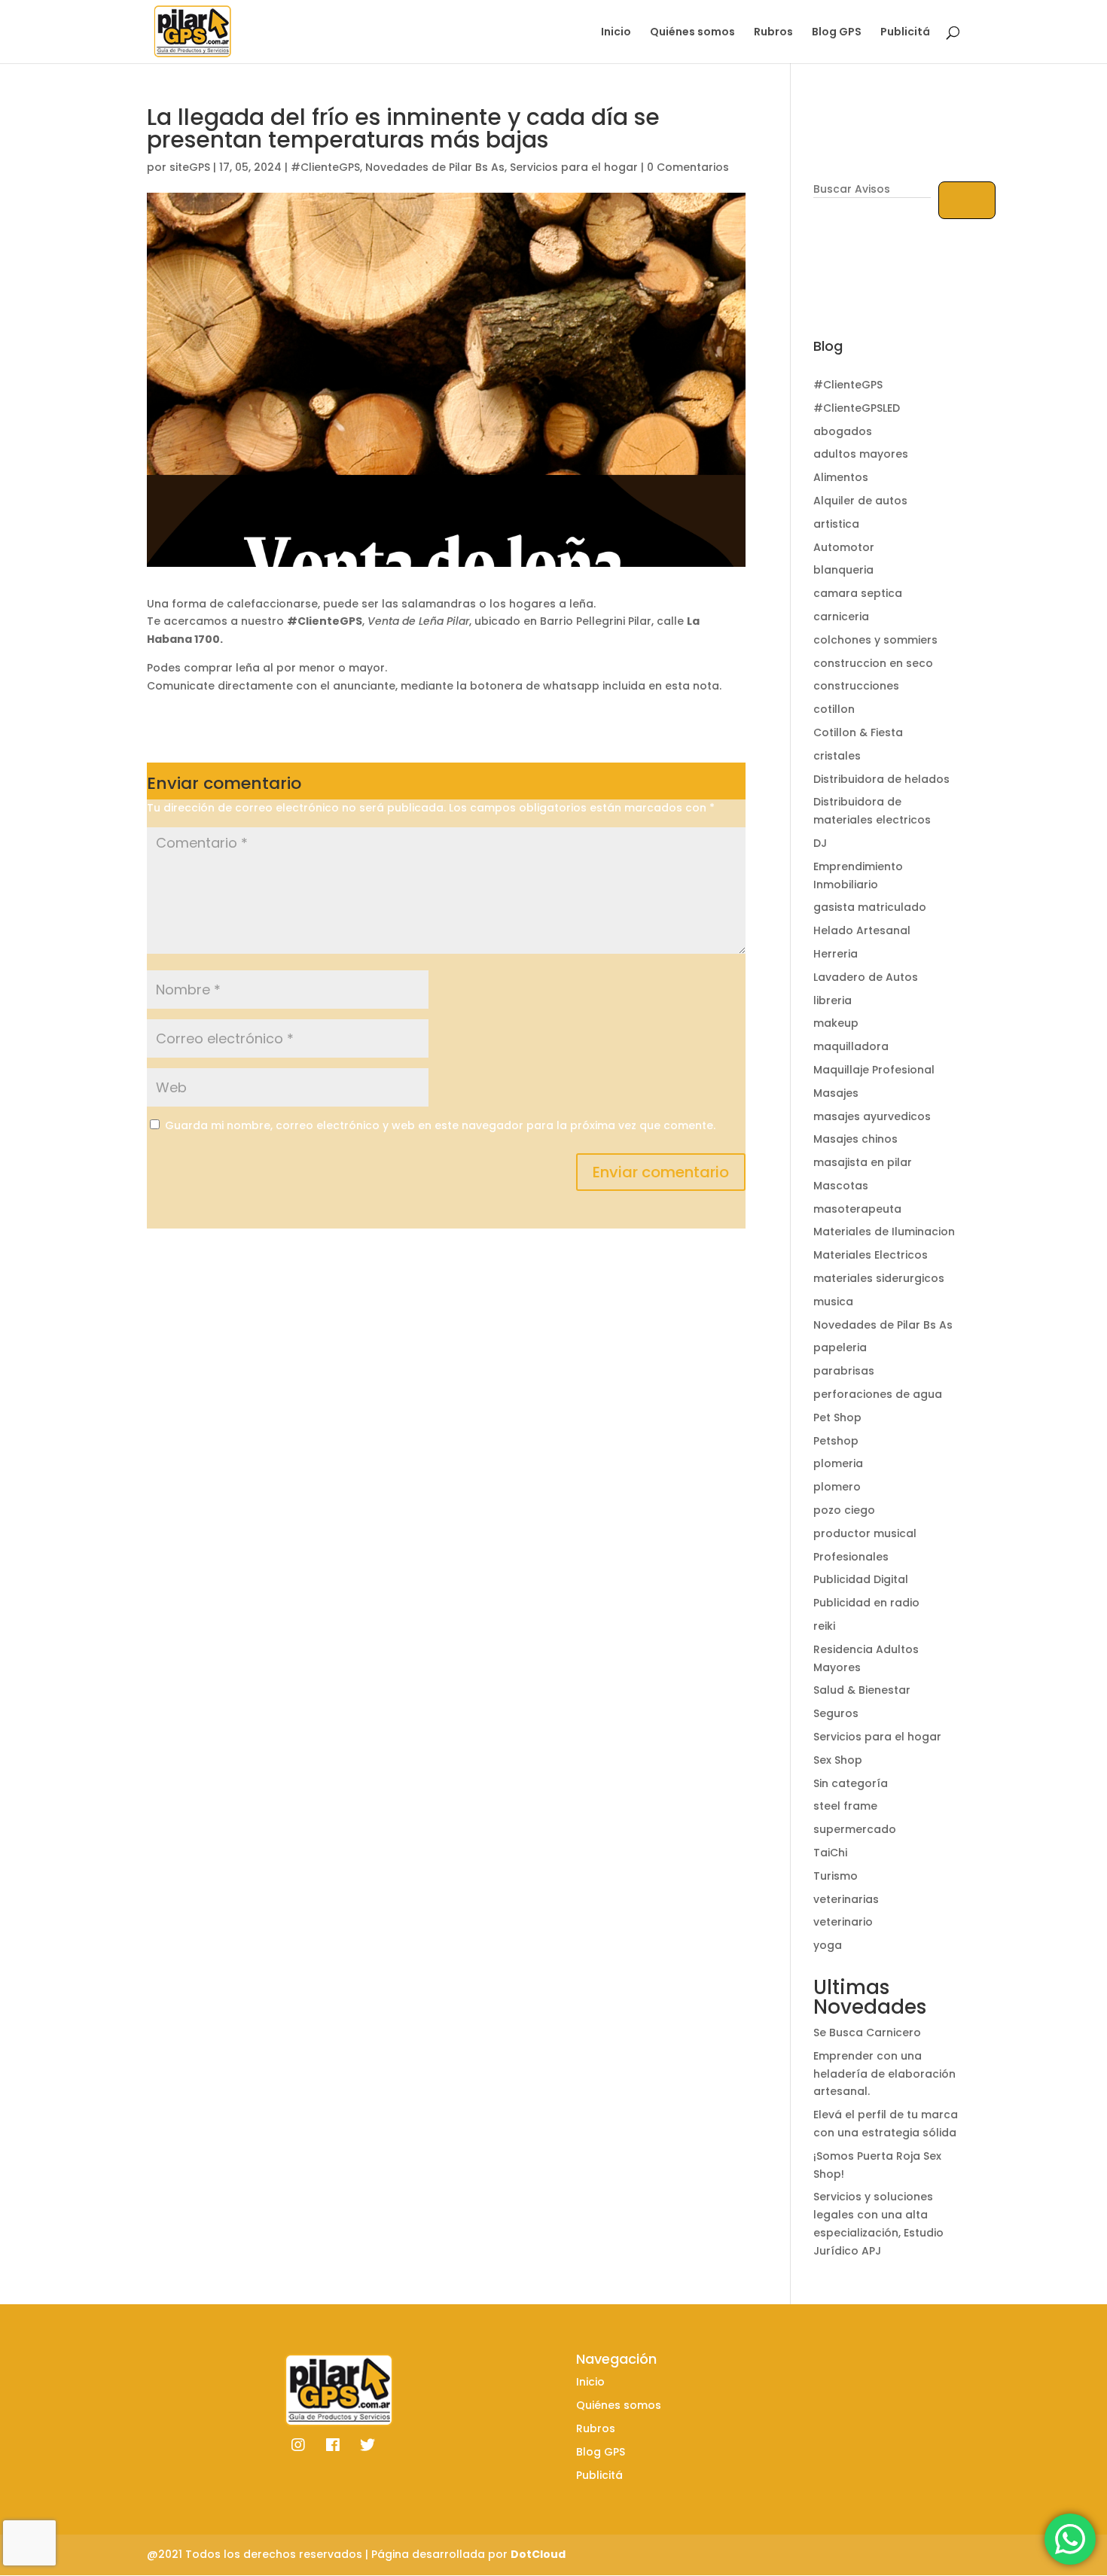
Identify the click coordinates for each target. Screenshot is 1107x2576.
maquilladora (851, 1046)
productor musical (865, 1533)
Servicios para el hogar (574, 167)
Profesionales (851, 1557)
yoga (828, 1945)
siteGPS (190, 167)
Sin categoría (851, 1783)
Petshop (836, 1441)
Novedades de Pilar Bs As (435, 167)
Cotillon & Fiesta (858, 732)
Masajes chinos (855, 1139)
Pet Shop (837, 1417)
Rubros (773, 33)
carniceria (841, 617)
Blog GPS (837, 33)
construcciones (856, 686)
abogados (843, 431)
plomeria (838, 1463)
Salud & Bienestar (862, 1690)
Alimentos (841, 477)
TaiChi (830, 1853)
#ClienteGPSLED (857, 408)
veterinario (843, 1922)
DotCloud (538, 2554)
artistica (836, 524)
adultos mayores (861, 454)
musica (833, 1302)
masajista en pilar (863, 1162)
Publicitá (905, 33)
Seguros (836, 1713)
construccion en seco (873, 663)
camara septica (858, 593)
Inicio (616, 33)
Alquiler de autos (860, 501)
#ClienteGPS (325, 167)
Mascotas (841, 1186)
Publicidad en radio (866, 1603)
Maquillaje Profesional (874, 1070)
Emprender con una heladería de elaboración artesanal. (884, 2074)
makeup (836, 1023)
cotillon (834, 709)
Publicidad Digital (861, 1579)
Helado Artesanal (862, 930)
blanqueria (843, 570)
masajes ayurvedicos (872, 1116)
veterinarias (846, 1899)
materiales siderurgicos (879, 1278)
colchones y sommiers (875, 640)
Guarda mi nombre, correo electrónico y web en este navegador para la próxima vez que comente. (440, 1125)
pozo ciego (844, 1510)
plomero (837, 1487)
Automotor (844, 547)
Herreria (836, 954)
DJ (820, 843)
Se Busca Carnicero (867, 2032)
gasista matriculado (870, 907)
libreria (833, 1000)
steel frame (845, 1806)
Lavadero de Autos (866, 977)
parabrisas (844, 1371)
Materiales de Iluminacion (884, 1232)
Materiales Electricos (871, 1255)
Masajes (836, 1093)
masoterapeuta (857, 1209)
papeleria (840, 1347)
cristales (837, 756)
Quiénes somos (692, 33)
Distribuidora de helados (881, 779)
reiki (824, 1626)
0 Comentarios (688, 167)
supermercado (855, 1829)
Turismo (836, 1876)
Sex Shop (838, 1760)
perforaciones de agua (878, 1394)
